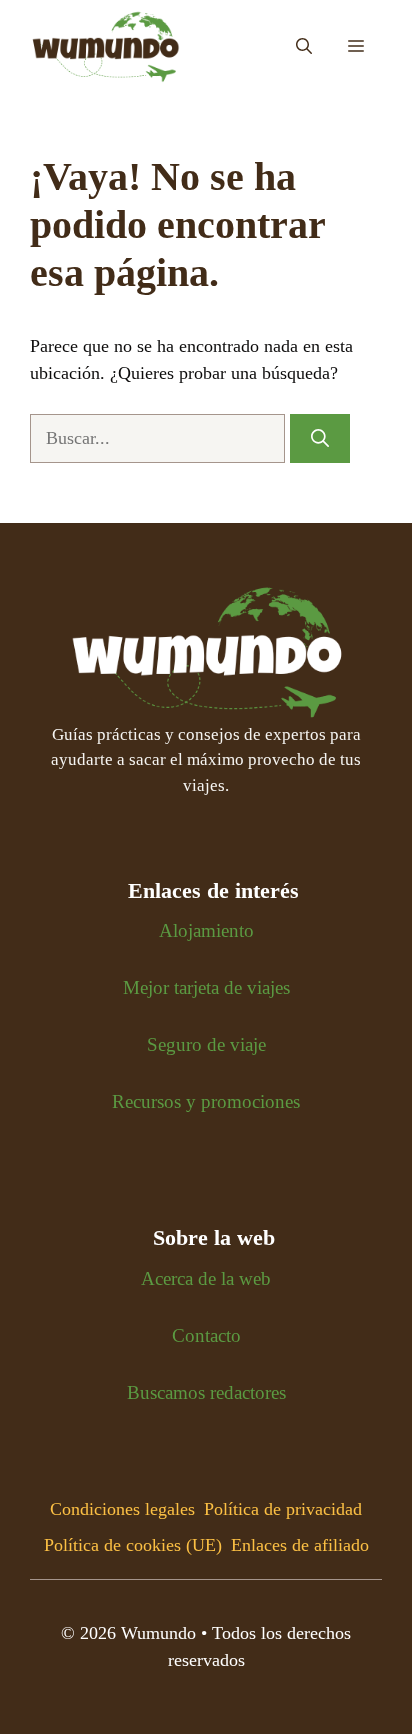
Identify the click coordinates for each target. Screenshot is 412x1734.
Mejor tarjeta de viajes (206, 987)
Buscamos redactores (206, 1392)
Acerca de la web (206, 1278)
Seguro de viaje (206, 1044)
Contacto (206, 1335)
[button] (304, 47)
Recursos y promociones (206, 1101)
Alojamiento (206, 930)
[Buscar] (320, 438)
